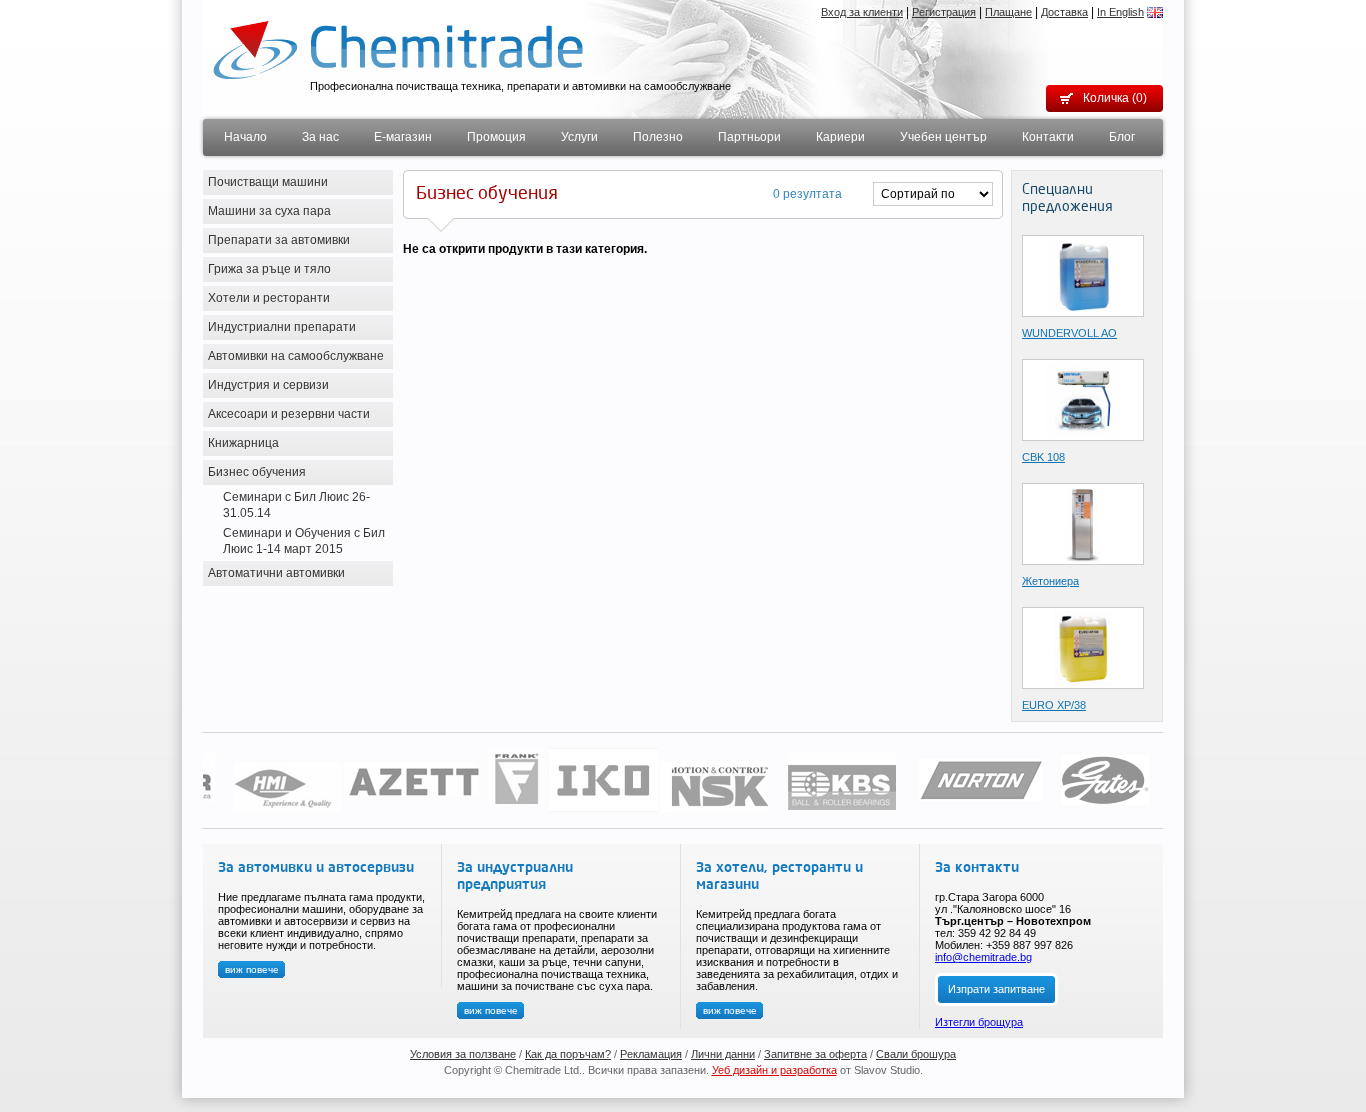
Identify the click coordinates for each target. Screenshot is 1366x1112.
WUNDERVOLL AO (1069, 333)
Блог (1122, 137)
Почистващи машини (268, 182)
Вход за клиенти (862, 12)
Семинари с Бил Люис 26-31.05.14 (296, 505)
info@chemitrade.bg (983, 957)
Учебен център (943, 137)
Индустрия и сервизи (268, 385)
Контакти (1048, 137)
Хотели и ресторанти (269, 298)
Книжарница (243, 443)
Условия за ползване (463, 1054)
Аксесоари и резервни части (289, 414)
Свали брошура (916, 1054)
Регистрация (944, 12)
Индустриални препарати (282, 327)
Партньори (749, 137)
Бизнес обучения (257, 472)
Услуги (579, 137)
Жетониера (1050, 581)
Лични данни (723, 1054)
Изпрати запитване (996, 989)
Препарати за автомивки (279, 240)
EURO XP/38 (1054, 705)
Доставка (1064, 12)
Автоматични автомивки (276, 573)
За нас (320, 137)
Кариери (840, 137)
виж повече (252, 969)
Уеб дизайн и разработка (774, 1070)
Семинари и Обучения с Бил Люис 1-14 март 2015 (304, 541)
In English (1120, 12)
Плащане (1008, 12)
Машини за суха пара (269, 211)
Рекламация (651, 1054)
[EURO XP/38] (1083, 647)
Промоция (496, 137)
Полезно (658, 137)
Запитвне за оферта (815, 1054)
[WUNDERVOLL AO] (1082, 275)
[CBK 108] (1083, 399)
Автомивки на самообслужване (296, 356)
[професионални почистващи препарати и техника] (398, 49)
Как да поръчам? (568, 1054)
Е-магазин (403, 137)
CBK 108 (1043, 457)
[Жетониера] (1083, 523)
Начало (245, 137)
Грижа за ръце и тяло (269, 269)
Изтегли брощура (979, 1022)
